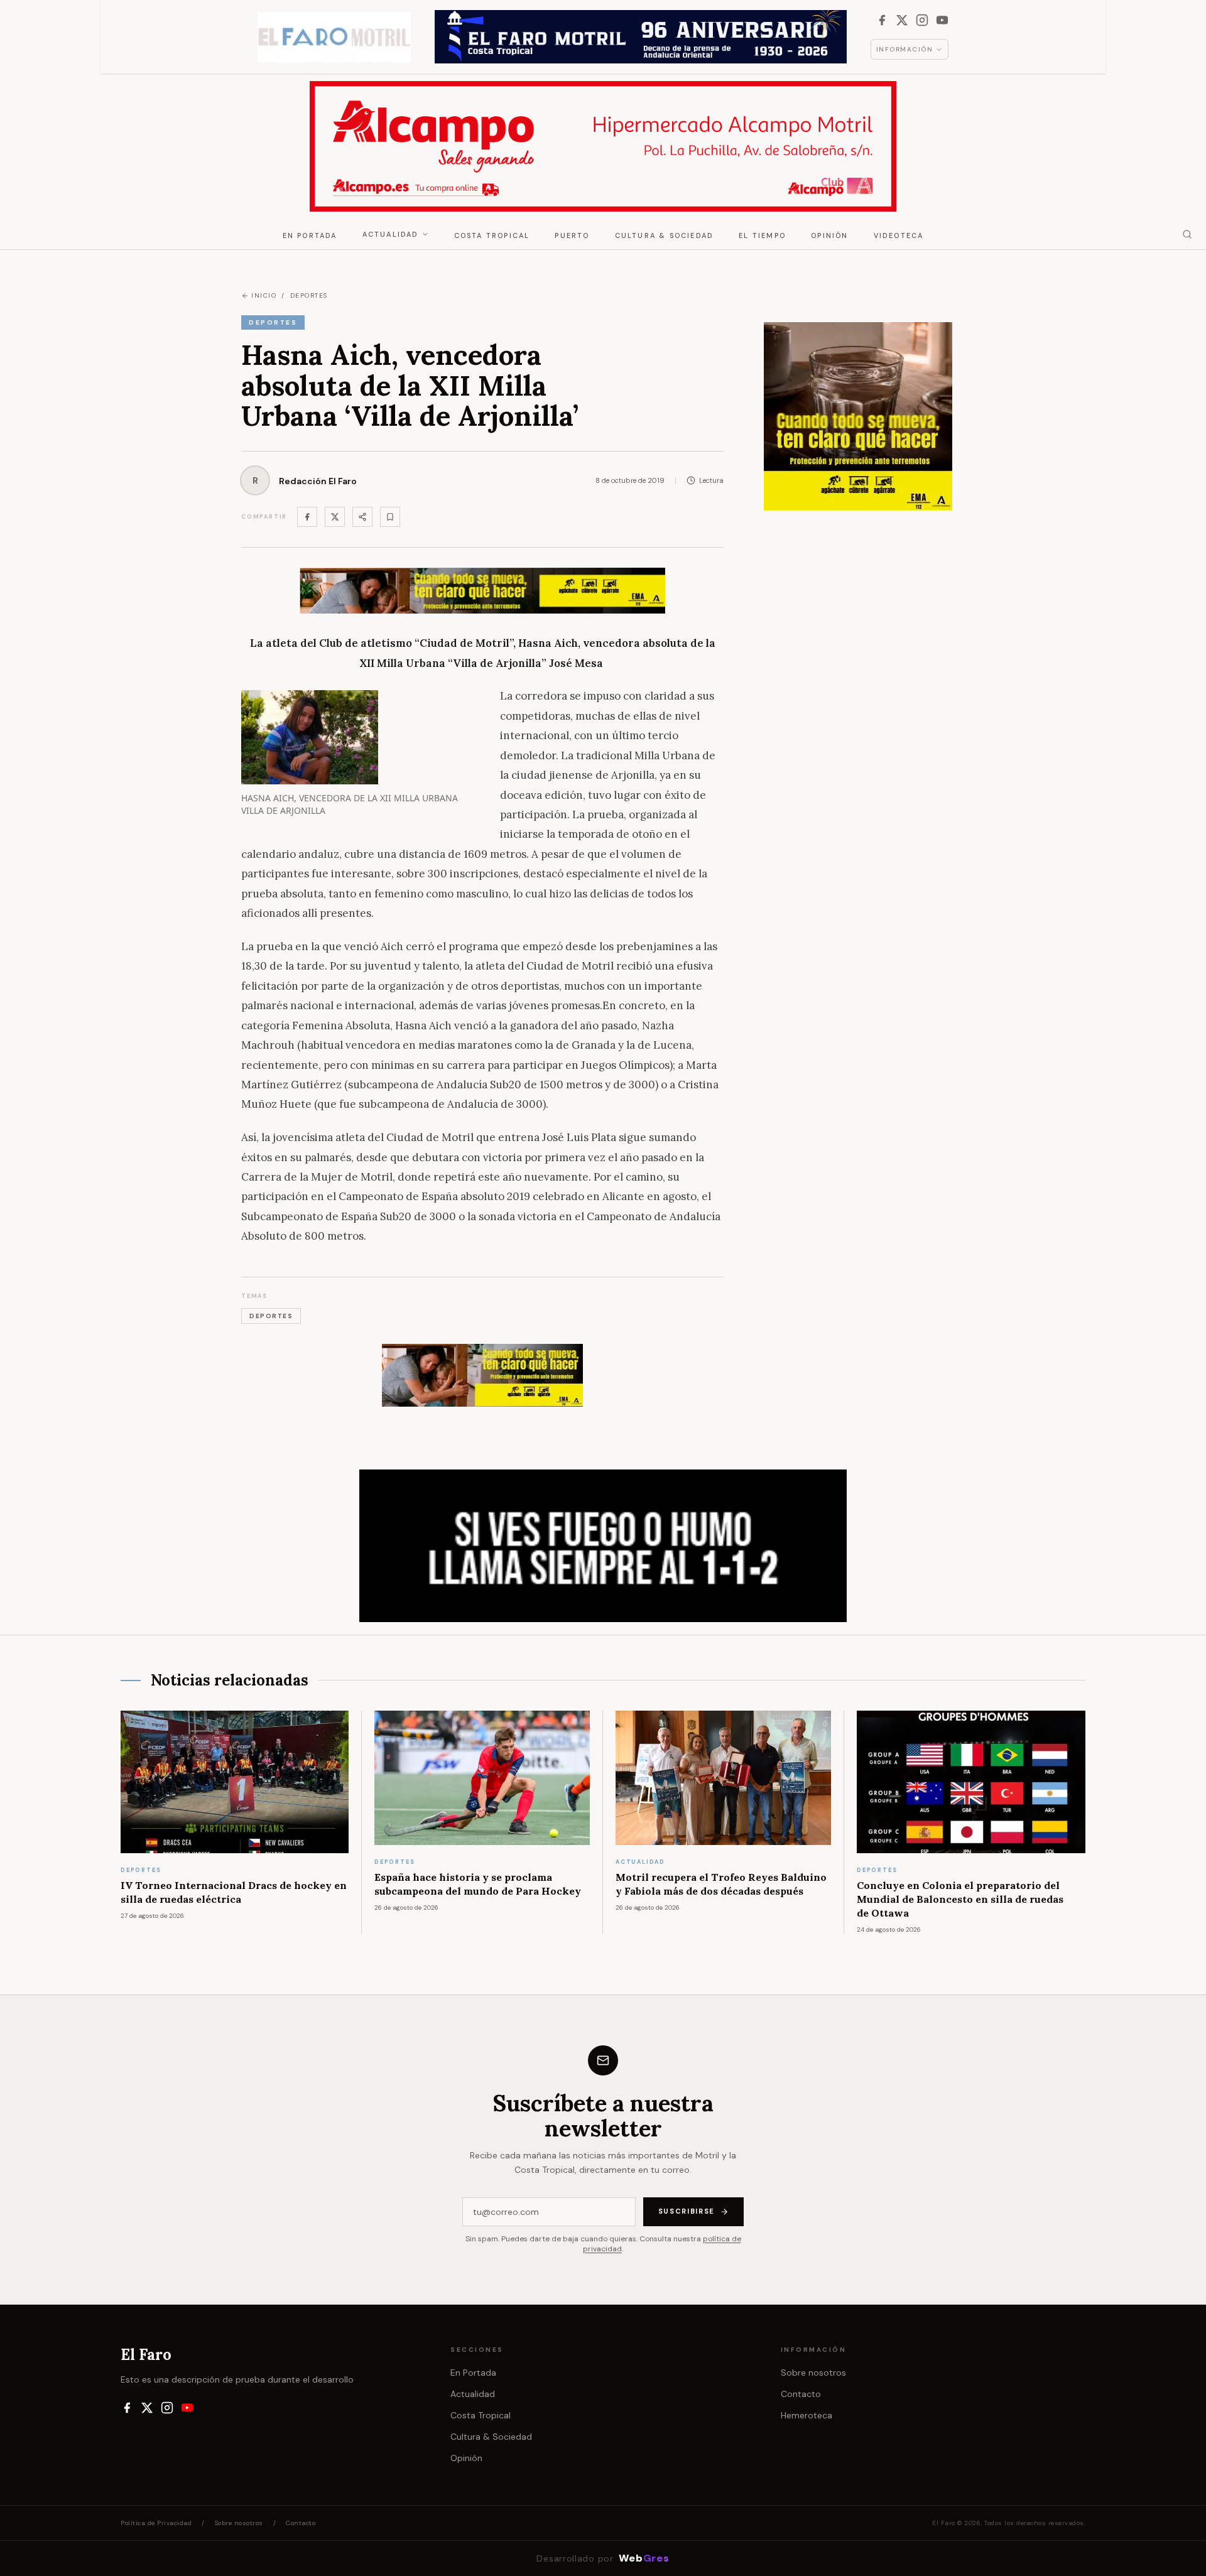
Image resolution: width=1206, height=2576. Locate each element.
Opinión (829, 235)
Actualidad (391, 234)
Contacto (801, 2394)
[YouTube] (942, 20)
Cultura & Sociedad (665, 235)
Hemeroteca (807, 2415)
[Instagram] (922, 20)
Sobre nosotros (813, 2373)
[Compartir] (362, 517)
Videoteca (899, 235)
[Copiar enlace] (390, 517)
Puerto (572, 235)
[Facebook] (882, 20)
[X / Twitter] (902, 20)
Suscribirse (687, 2211)
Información (905, 49)
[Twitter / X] (335, 517)
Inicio (264, 295)
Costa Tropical (492, 235)
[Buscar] (1187, 234)
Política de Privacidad (156, 2523)
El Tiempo (762, 235)
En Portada (310, 235)
